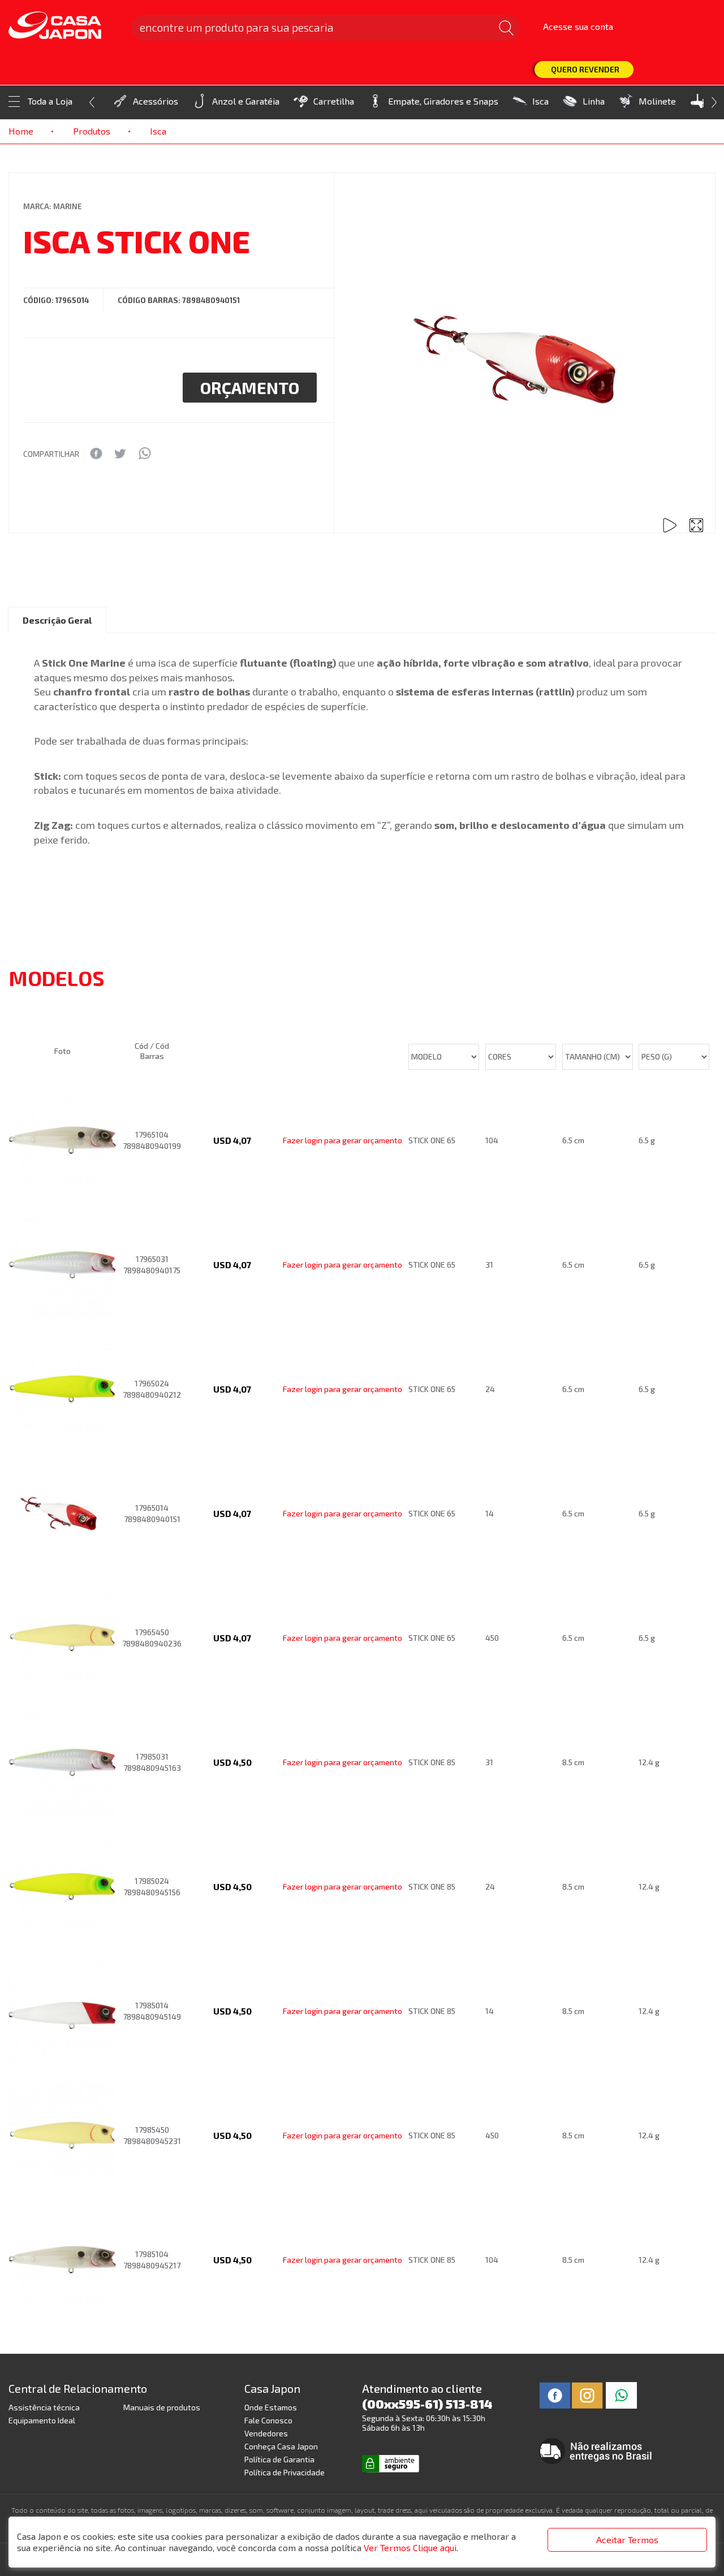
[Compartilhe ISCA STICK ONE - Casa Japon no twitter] (120, 453)
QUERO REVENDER (585, 69)
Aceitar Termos (627, 2540)
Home (21, 131)
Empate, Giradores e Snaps (443, 101)
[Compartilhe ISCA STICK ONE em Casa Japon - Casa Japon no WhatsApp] (145, 453)
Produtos (92, 131)
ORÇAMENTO (250, 388)
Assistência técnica (44, 2407)
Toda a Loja (50, 101)
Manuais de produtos (162, 2407)
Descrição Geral (57, 620)
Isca (540, 101)
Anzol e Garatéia (246, 101)
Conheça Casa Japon (281, 2446)
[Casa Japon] (63, 26)
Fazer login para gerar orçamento (342, 1140)
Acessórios (156, 101)
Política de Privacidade (285, 2472)
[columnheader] (65, 1008)
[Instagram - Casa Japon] (587, 2394)
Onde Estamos (271, 2407)
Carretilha (334, 101)
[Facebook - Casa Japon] (555, 2394)
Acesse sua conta (578, 26)
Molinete (657, 101)
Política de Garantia (279, 2459)
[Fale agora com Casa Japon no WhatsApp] (621, 2394)
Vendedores (266, 2433)
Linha (594, 101)
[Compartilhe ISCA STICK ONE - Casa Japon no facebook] (96, 453)
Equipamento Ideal (42, 2420)
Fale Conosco (268, 2420)
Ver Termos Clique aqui (410, 2547)
